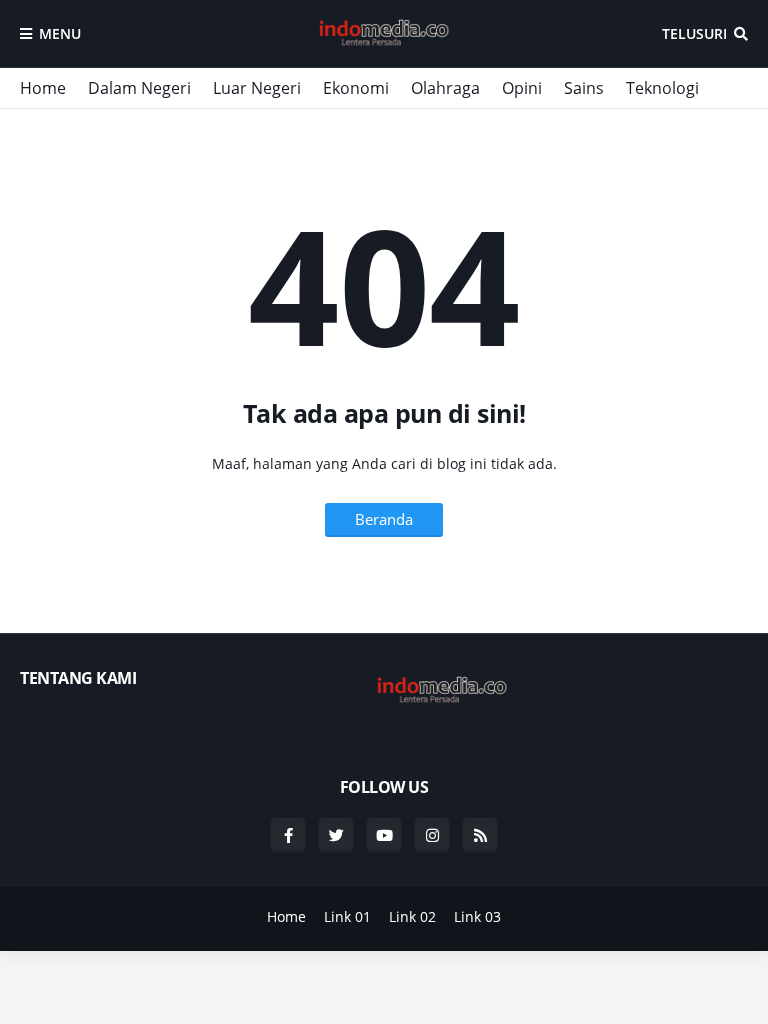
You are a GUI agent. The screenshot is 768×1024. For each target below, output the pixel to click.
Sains (584, 88)
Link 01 (347, 916)
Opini (522, 88)
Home (43, 88)
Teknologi (662, 88)
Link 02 (412, 916)
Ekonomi (356, 88)
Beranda (384, 519)
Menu (60, 33)
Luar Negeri (257, 88)
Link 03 (477, 916)
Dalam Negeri (139, 88)
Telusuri (694, 33)
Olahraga (445, 88)
